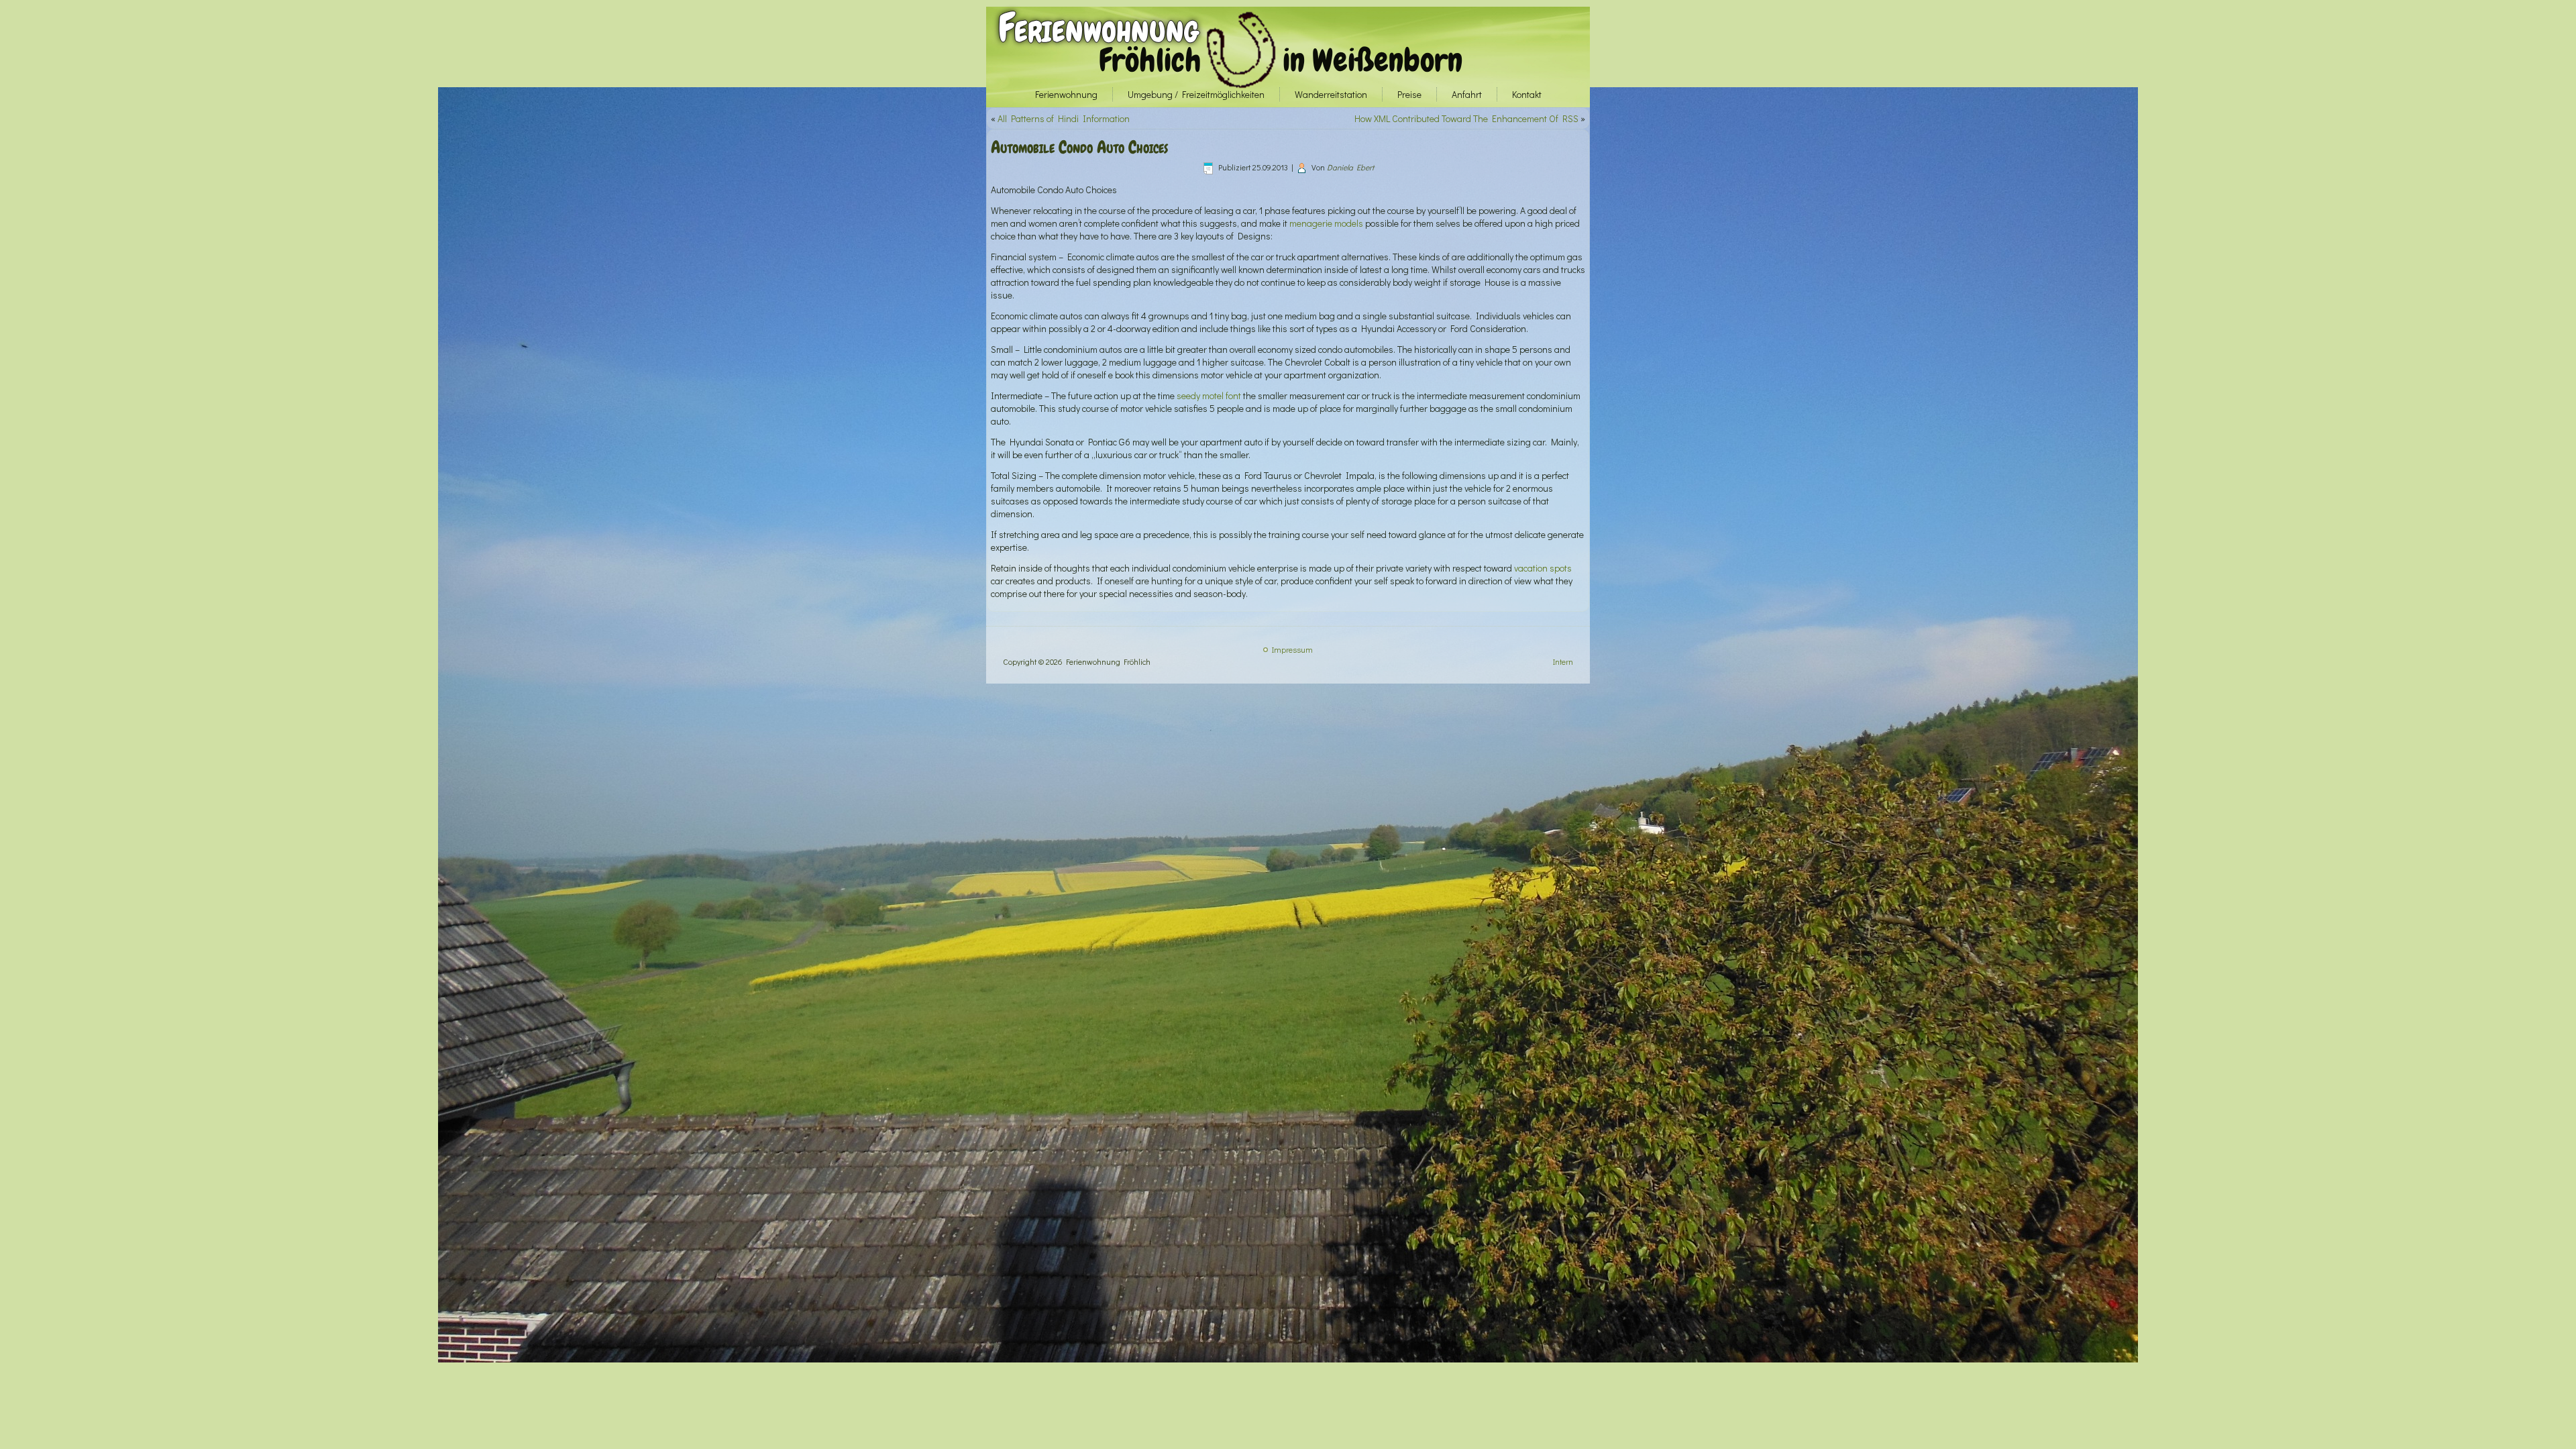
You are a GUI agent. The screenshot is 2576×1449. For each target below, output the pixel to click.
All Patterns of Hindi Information (1064, 118)
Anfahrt (1467, 94)
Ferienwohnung (1098, 28)
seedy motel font (1209, 395)
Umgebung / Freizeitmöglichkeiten (1196, 94)
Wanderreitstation (1331, 94)
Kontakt (1527, 94)
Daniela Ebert (1350, 167)
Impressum (1292, 649)
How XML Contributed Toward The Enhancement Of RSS (1466, 118)
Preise (1409, 94)
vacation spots (1543, 568)
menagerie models (1326, 223)
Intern (1563, 661)
